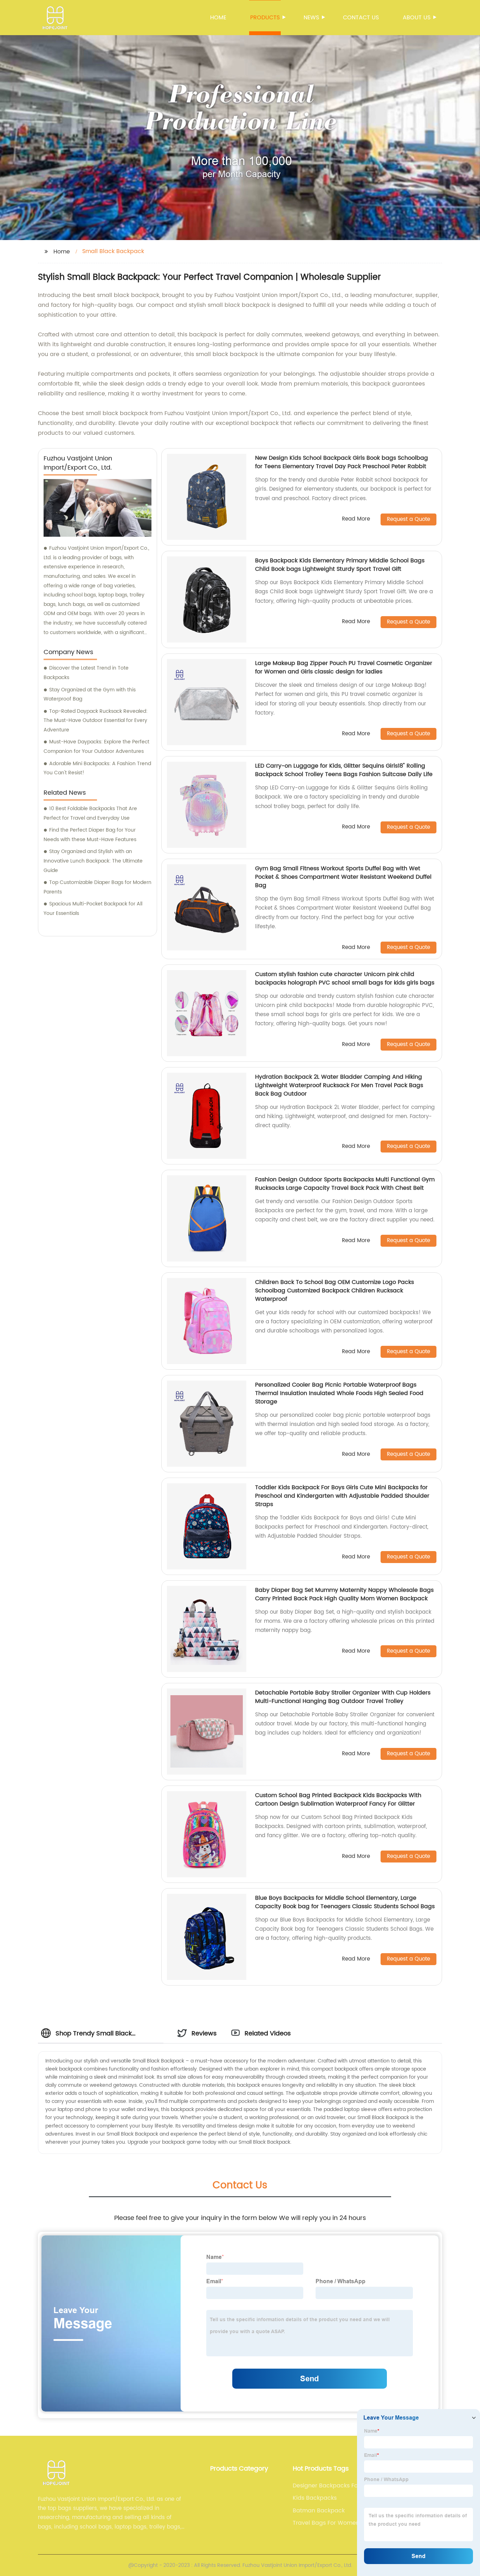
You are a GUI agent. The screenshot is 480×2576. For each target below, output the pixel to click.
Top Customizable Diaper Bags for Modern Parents (98, 887)
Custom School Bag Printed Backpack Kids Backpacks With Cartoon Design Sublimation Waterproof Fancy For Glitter (338, 1800)
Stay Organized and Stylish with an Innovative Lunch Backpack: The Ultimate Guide (93, 861)
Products (265, 18)
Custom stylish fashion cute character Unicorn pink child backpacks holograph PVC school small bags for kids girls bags (345, 979)
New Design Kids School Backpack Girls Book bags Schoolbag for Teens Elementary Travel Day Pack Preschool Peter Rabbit (342, 462)
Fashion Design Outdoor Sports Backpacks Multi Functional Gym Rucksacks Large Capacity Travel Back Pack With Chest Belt (345, 1184)
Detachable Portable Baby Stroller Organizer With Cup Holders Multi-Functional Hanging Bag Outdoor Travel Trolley (343, 1697)
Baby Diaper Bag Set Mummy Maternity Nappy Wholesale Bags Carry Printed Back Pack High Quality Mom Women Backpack (344, 1594)
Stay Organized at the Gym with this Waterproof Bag (90, 695)
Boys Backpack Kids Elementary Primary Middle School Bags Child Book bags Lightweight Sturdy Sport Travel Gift (340, 565)
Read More (356, 519)
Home (218, 18)
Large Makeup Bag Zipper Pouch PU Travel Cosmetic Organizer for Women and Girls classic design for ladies (344, 667)
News (311, 18)
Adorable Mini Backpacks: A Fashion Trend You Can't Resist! (97, 768)
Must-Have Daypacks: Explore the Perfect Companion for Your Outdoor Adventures (96, 747)
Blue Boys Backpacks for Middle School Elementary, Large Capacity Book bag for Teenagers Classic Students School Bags (345, 1902)
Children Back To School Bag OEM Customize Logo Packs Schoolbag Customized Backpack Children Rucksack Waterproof (335, 1291)
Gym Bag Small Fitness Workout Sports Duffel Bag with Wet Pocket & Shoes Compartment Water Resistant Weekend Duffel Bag (343, 877)
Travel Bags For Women (326, 2523)
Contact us (361, 18)
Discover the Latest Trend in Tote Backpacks (86, 673)
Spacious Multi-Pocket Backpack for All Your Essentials (93, 909)
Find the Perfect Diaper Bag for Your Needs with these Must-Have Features (90, 835)
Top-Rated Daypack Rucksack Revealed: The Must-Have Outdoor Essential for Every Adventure (96, 721)
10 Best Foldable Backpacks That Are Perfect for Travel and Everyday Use (90, 813)
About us (417, 18)
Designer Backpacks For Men (333, 2486)
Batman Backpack (319, 2511)
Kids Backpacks (315, 2498)
